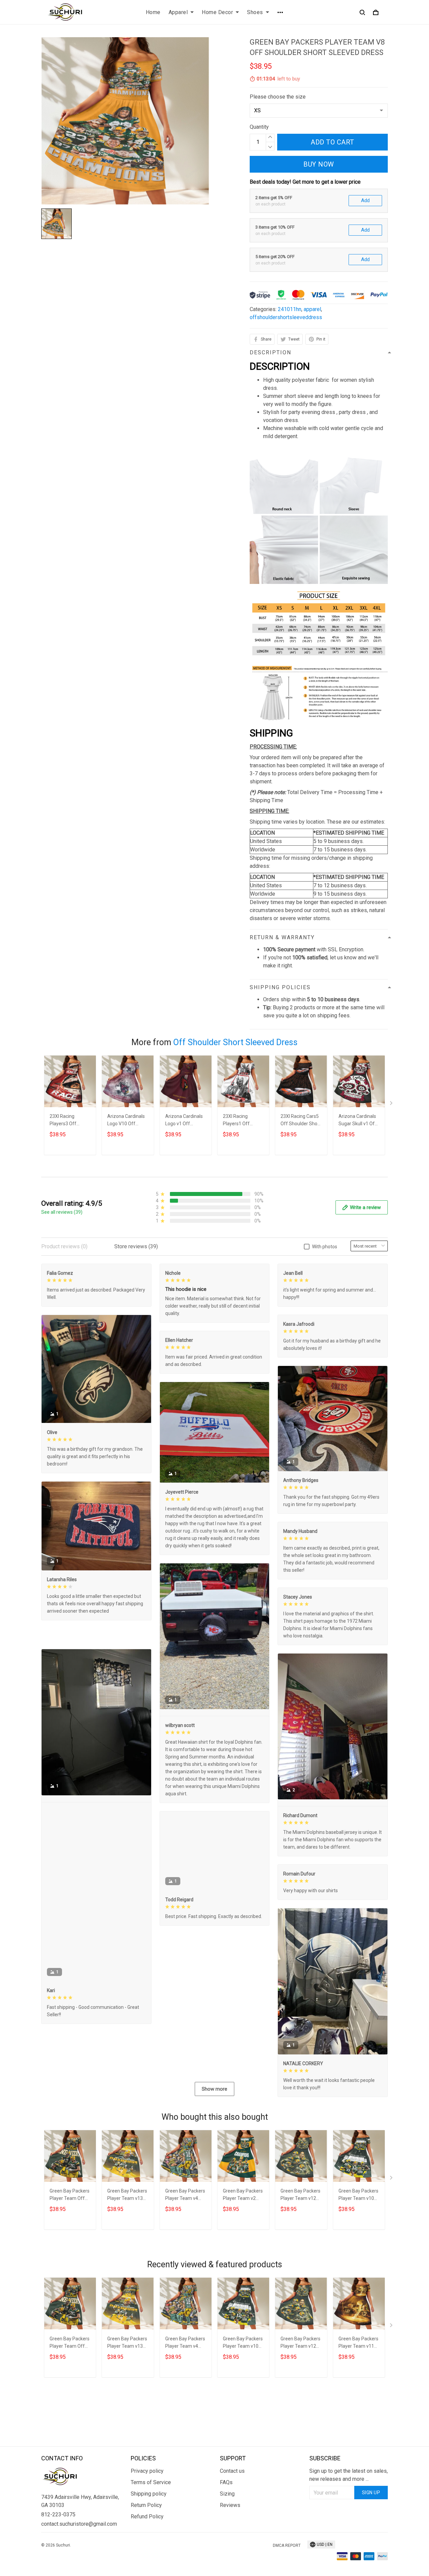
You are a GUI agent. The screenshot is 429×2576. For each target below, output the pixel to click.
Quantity (259, 127)
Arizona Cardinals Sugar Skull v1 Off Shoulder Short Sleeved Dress (358, 1121)
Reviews (230, 2545)
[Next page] (392, 1104)
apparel (312, 309)
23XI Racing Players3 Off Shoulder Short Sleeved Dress (66, 1121)
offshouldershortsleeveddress (286, 317)
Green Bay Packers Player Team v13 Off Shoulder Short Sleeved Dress (127, 2268)
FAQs (226, 2522)
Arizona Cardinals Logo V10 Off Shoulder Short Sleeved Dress (126, 1121)
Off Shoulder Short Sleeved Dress (235, 1042)
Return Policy (146, 2545)
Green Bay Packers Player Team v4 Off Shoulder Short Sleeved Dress (185, 2268)
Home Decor (217, 12)
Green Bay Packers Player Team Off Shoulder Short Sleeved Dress (70, 2268)
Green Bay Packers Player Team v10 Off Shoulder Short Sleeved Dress (359, 2268)
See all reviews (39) (62, 1212)
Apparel (178, 12)
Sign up (371, 2532)
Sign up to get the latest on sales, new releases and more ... (349, 2514)
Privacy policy (147, 2510)
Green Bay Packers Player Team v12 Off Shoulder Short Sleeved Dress (301, 2268)
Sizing (227, 2533)
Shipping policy (149, 2533)
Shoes (255, 12)
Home (153, 12)
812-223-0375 (58, 2554)
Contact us (232, 2510)
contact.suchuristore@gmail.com (79, 2563)
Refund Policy (147, 2556)
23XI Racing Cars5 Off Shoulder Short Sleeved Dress (301, 1121)
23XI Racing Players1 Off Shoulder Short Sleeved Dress (239, 1121)
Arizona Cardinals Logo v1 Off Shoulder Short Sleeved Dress (184, 1121)
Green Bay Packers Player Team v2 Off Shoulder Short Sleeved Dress (243, 2268)
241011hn (290, 309)
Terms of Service (151, 2522)
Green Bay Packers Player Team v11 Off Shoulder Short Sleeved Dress (359, 2416)
